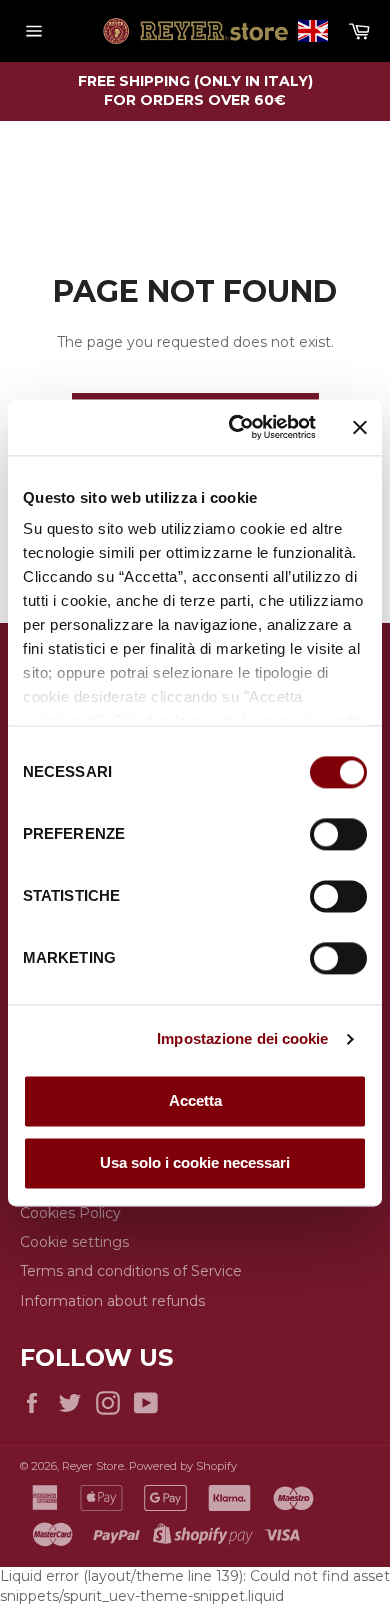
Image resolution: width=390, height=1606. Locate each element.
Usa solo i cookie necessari (195, 1162)
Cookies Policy (70, 1213)
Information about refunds (112, 1301)
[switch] (338, 834)
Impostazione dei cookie (242, 1038)
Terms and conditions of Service (131, 1271)
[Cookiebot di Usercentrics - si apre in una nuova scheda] (236, 427)
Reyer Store (93, 1466)
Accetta (195, 1100)
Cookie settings (74, 1242)
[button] (313, 31)
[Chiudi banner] (360, 427)
